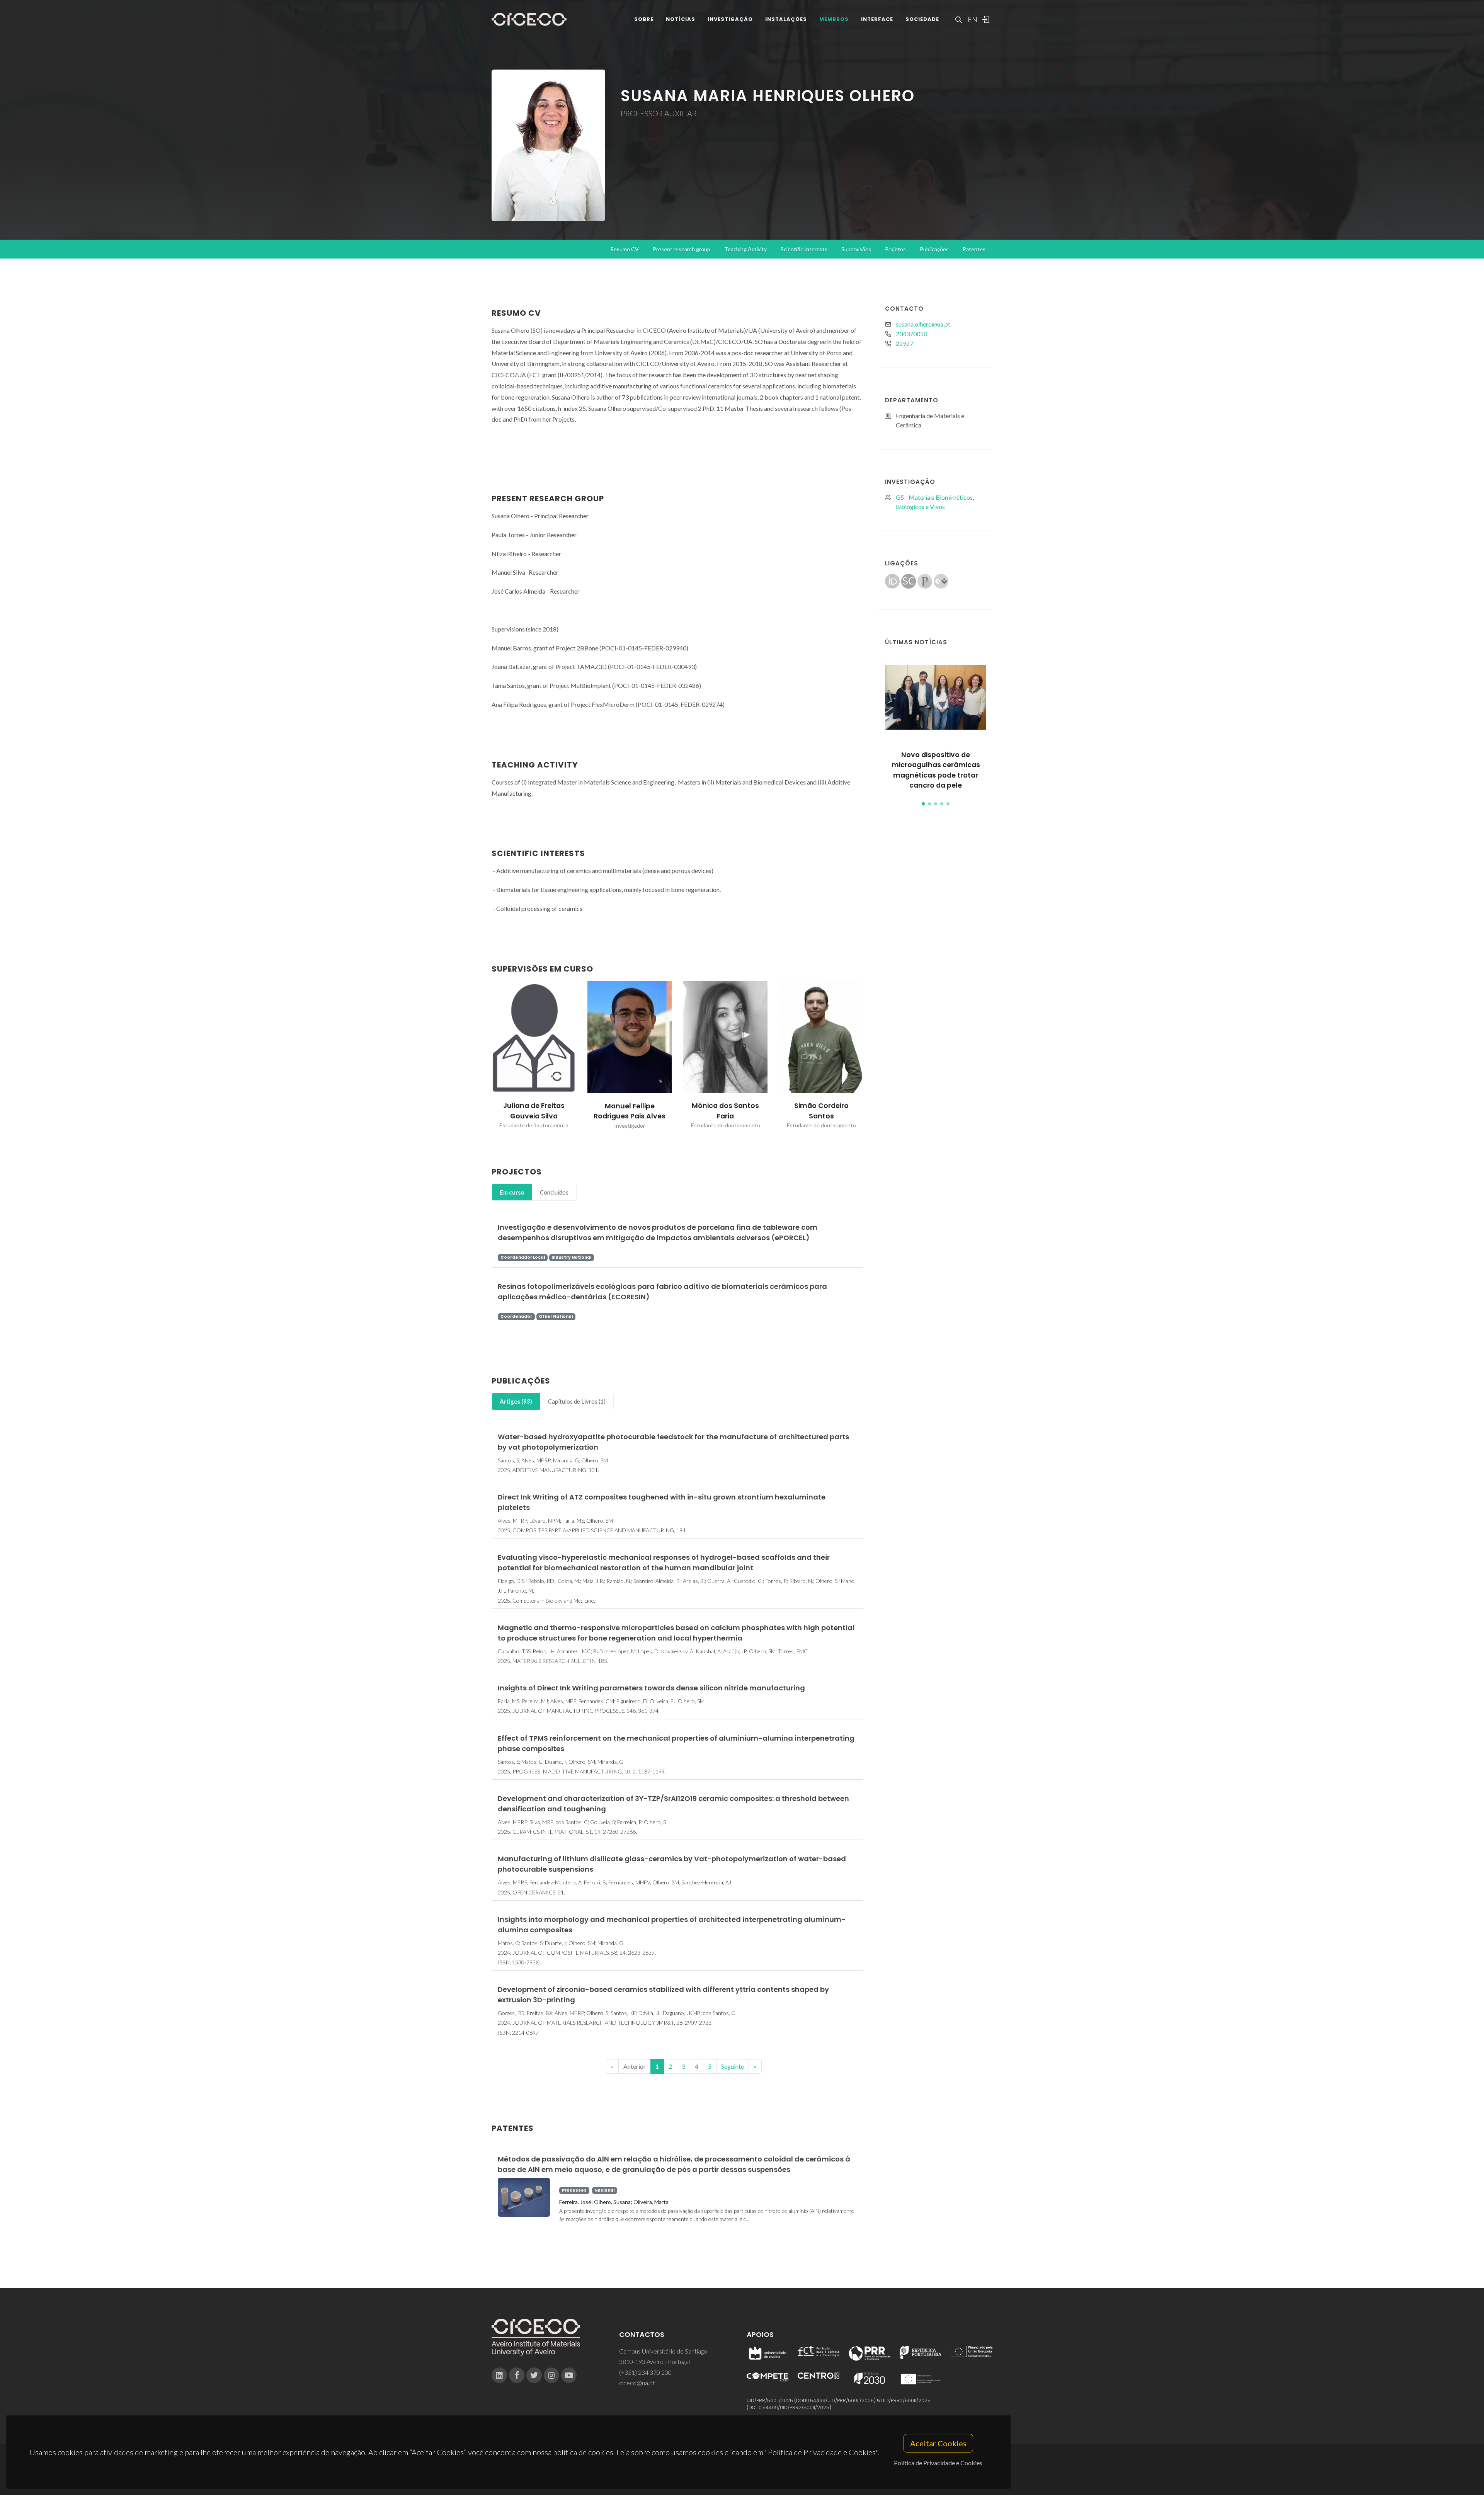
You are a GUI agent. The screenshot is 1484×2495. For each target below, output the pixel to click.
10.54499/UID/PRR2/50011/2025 (793, 2407)
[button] (923, 804)
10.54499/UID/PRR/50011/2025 (839, 2401)
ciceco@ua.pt (637, 2383)
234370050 (911, 334)
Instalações (786, 19)
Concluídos (554, 1192)
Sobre (644, 19)
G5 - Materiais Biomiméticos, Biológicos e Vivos (935, 502)
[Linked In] (499, 2375)
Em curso (512, 1192)
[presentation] (485, 1055)
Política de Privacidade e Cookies (938, 2463)
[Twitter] (534, 2375)
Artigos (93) (516, 1401)
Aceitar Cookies (938, 2443)
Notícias (681, 19)
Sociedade (922, 19)
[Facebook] (517, 2375)
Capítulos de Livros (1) (577, 1401)
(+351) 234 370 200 (645, 2372)
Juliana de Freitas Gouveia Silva (630, 1111)
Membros (834, 19)
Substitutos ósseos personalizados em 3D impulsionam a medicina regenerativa (936, 770)
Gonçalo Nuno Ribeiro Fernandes (534, 1111)
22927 (905, 343)
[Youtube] (569, 2375)
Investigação (730, 19)
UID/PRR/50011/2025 (770, 2401)
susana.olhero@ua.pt (923, 324)
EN (972, 19)
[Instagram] (551, 2375)
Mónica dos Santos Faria (821, 1111)
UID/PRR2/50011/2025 (906, 2401)
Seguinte (733, 2066)
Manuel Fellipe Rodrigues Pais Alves (725, 1111)
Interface (877, 19)
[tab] (512, 1192)
